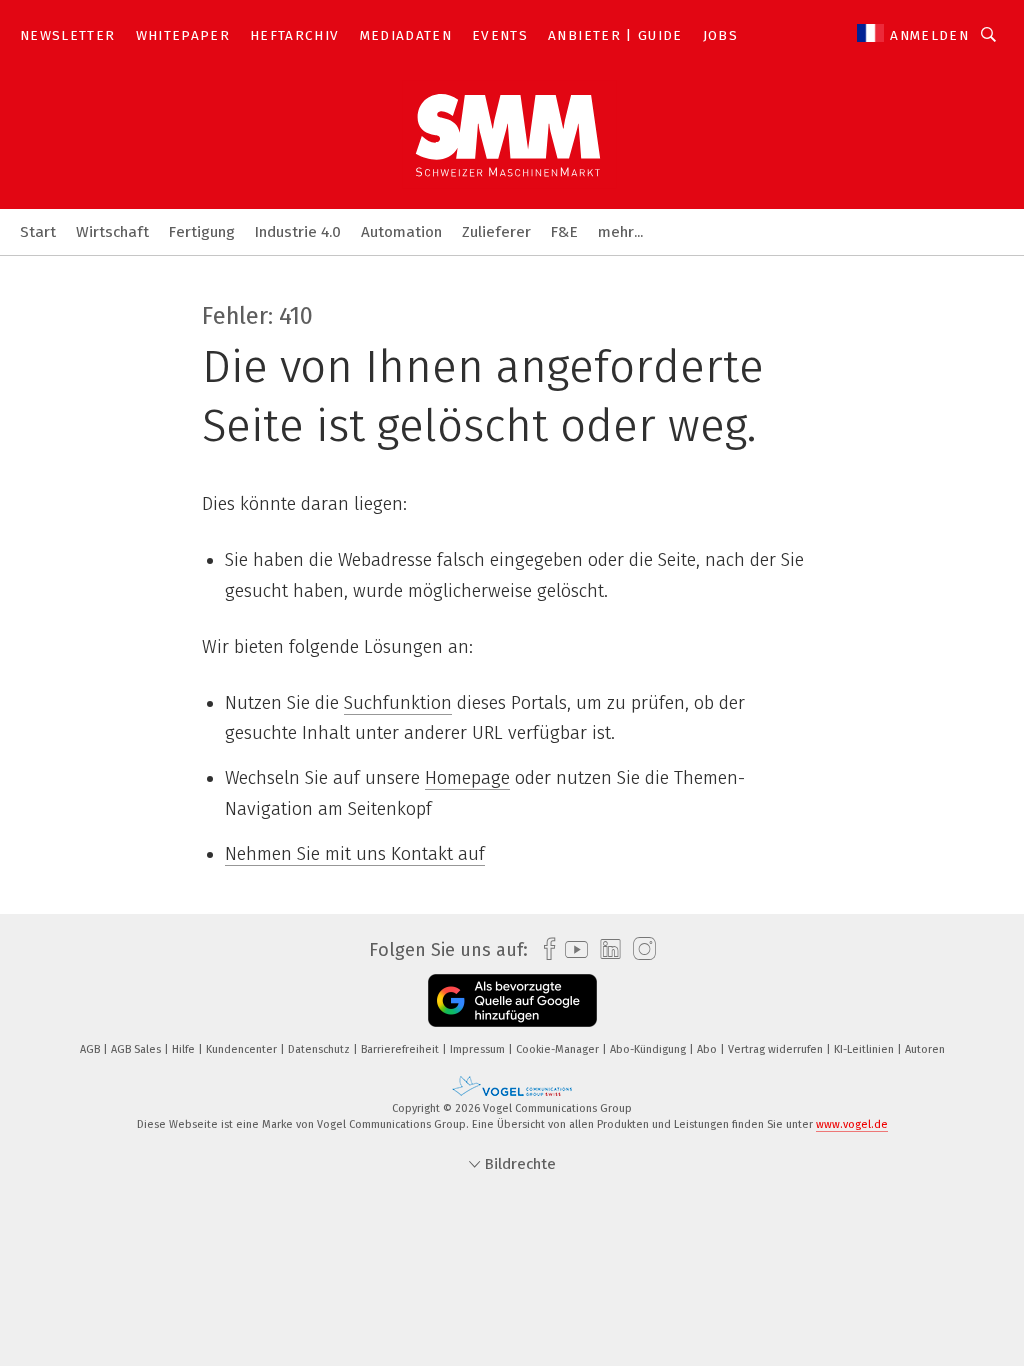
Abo (708, 1049)
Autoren (925, 1049)
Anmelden (929, 35)
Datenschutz (320, 1049)
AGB (91, 1049)
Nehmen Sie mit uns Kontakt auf (355, 854)
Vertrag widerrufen (777, 1049)
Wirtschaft (112, 232)
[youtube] (571, 949)
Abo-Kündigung (649, 1049)
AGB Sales (137, 1049)
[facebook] (544, 949)
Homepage (467, 778)
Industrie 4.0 (298, 232)
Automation (401, 232)
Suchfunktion (398, 703)
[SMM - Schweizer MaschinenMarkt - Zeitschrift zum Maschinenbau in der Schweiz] (38, 230)
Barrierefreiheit (401, 1049)
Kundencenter (243, 1049)
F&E (564, 232)
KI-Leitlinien (865, 1049)
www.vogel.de (852, 1124)
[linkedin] (605, 950)
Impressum (479, 1049)
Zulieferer (496, 232)
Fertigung (202, 232)
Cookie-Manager (559, 1049)
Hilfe (185, 1049)
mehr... (620, 232)
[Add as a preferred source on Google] (512, 1000)
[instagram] (639, 949)
